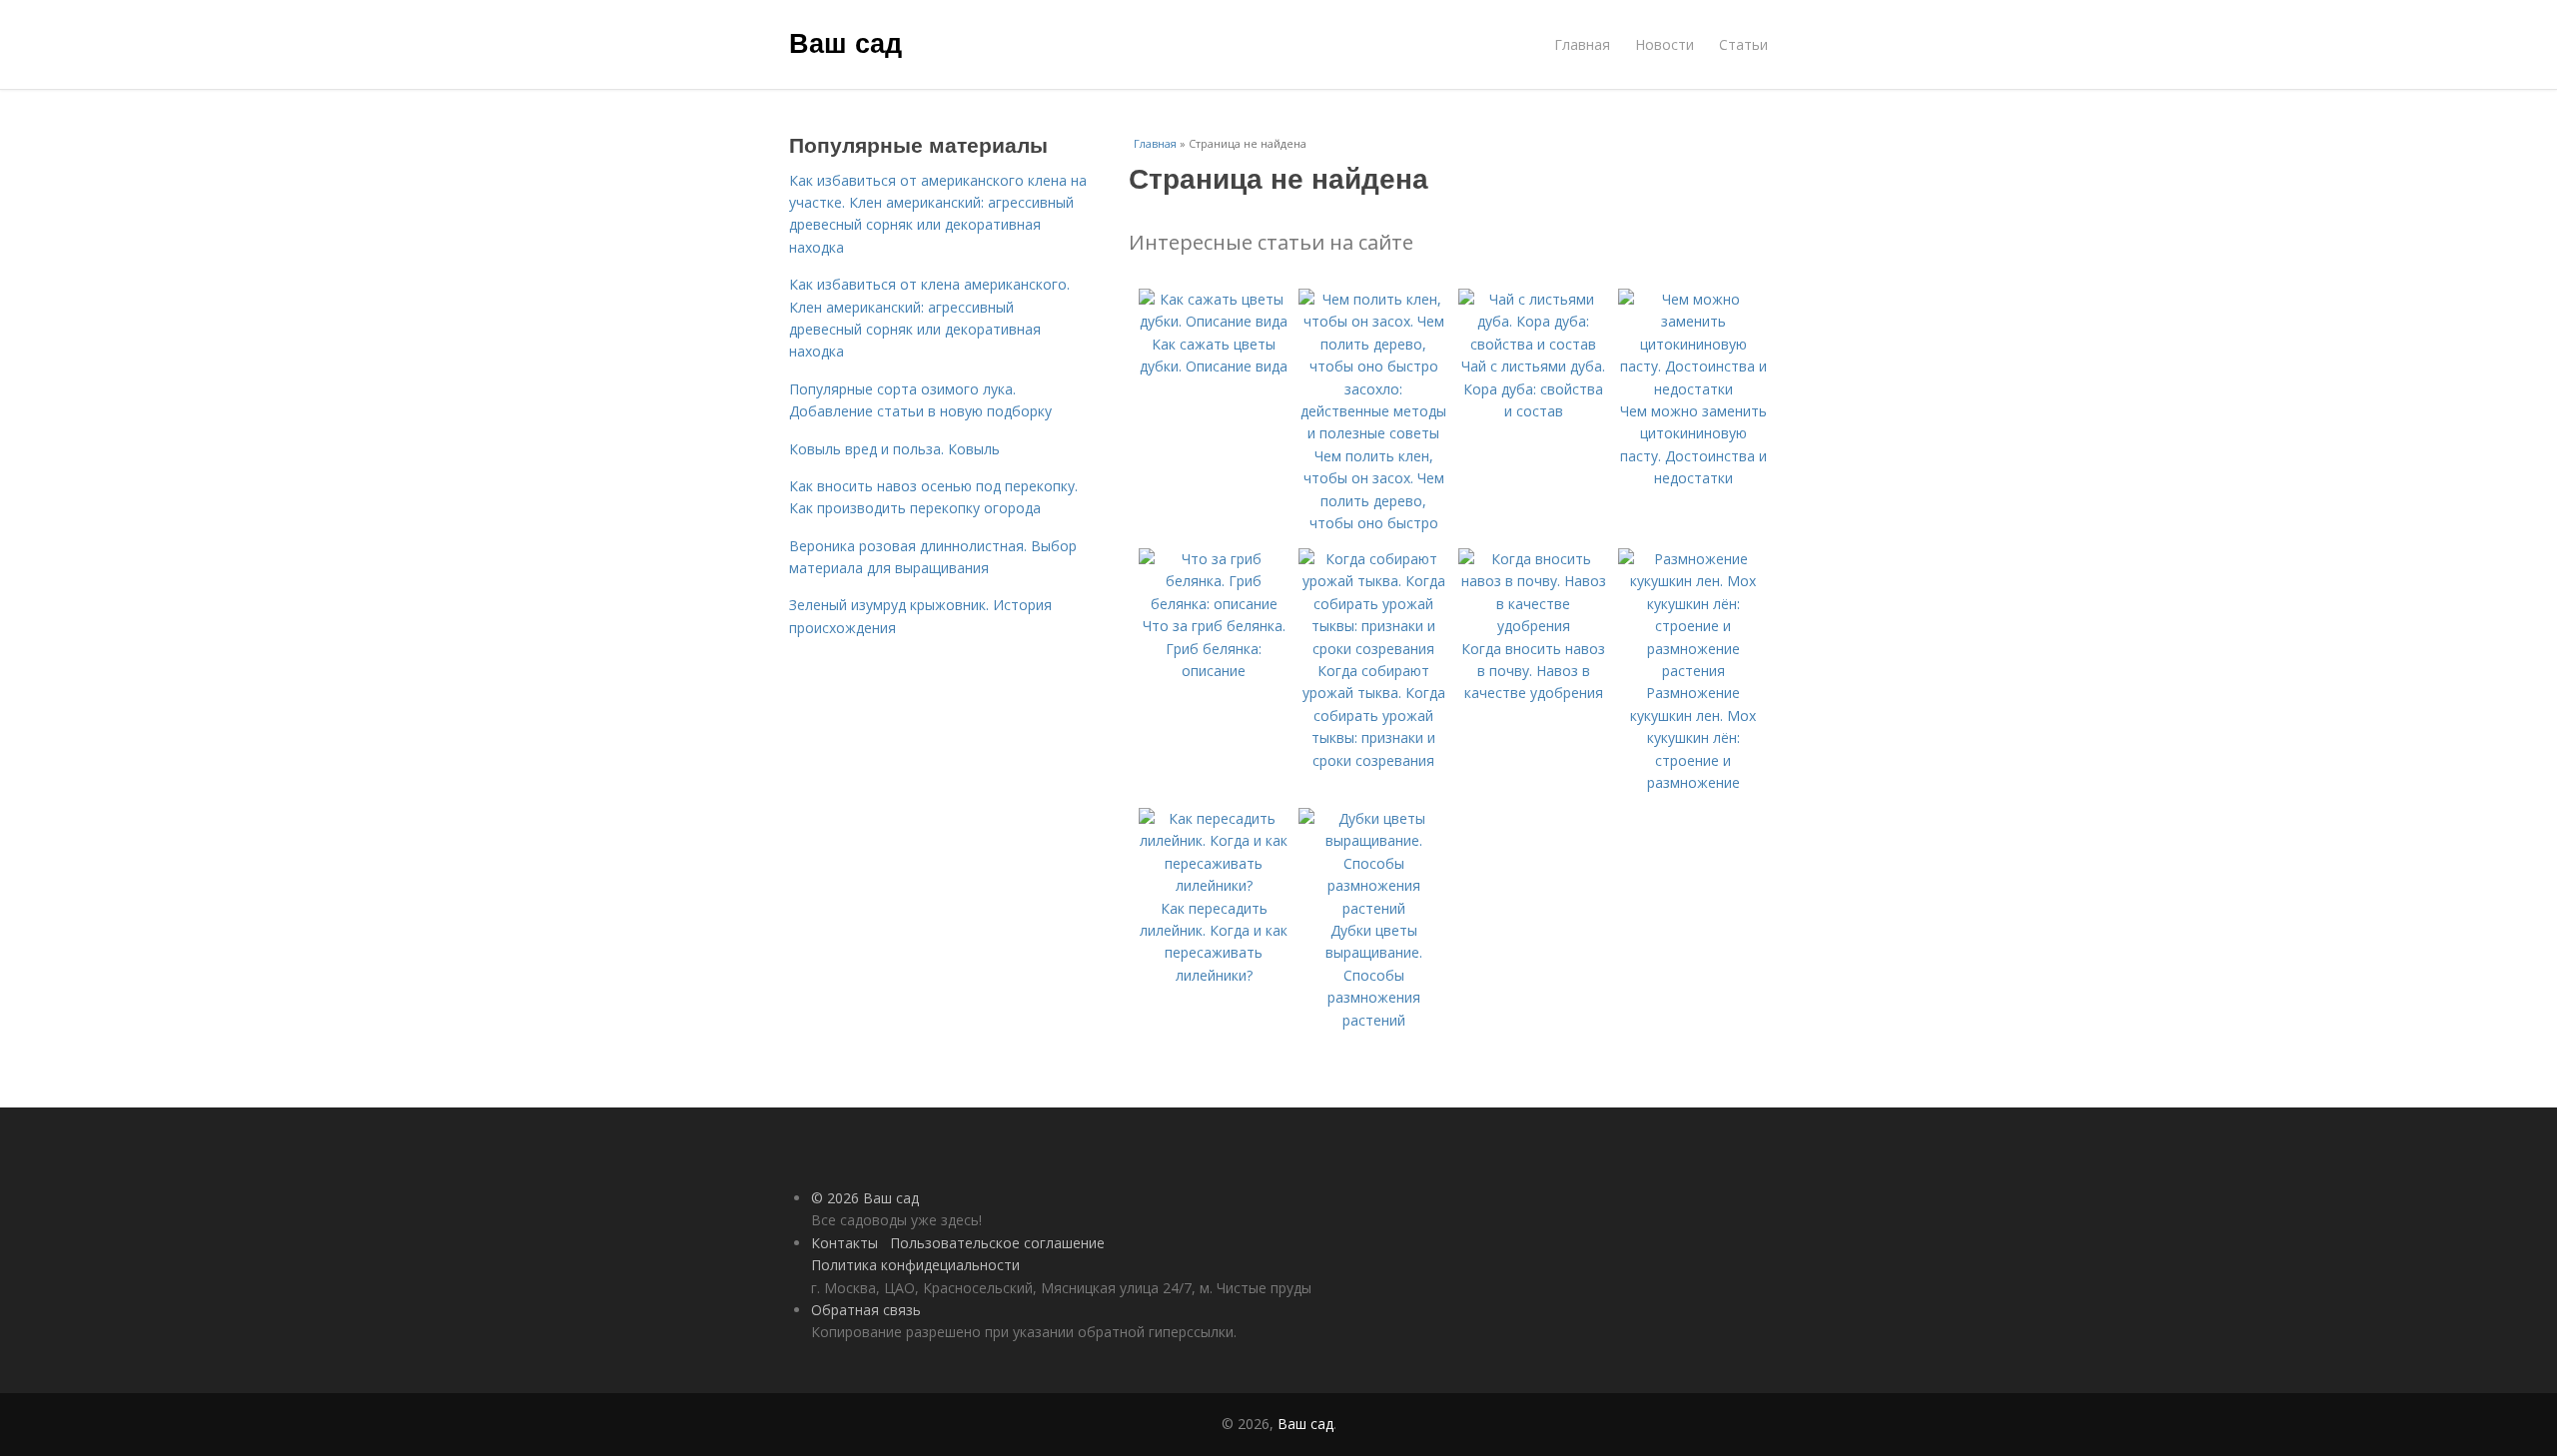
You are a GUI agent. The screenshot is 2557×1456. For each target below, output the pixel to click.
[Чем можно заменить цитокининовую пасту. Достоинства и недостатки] (1693, 389)
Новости (1665, 44)
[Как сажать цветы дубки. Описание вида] (1214, 321)
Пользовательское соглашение (997, 1243)
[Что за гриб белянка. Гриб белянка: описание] (1214, 604)
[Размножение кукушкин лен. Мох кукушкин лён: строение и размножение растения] (1693, 671)
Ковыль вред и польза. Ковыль (894, 449)
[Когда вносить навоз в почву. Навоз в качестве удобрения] (1533, 626)
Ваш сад (846, 42)
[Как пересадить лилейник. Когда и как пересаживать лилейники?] (1214, 885)
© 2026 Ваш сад (865, 1198)
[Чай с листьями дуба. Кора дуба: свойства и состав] (1533, 344)
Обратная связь (866, 1310)
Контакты (845, 1243)
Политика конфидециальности (915, 1265)
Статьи (1743, 44)
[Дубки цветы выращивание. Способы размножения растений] (1373, 908)
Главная (1582, 44)
